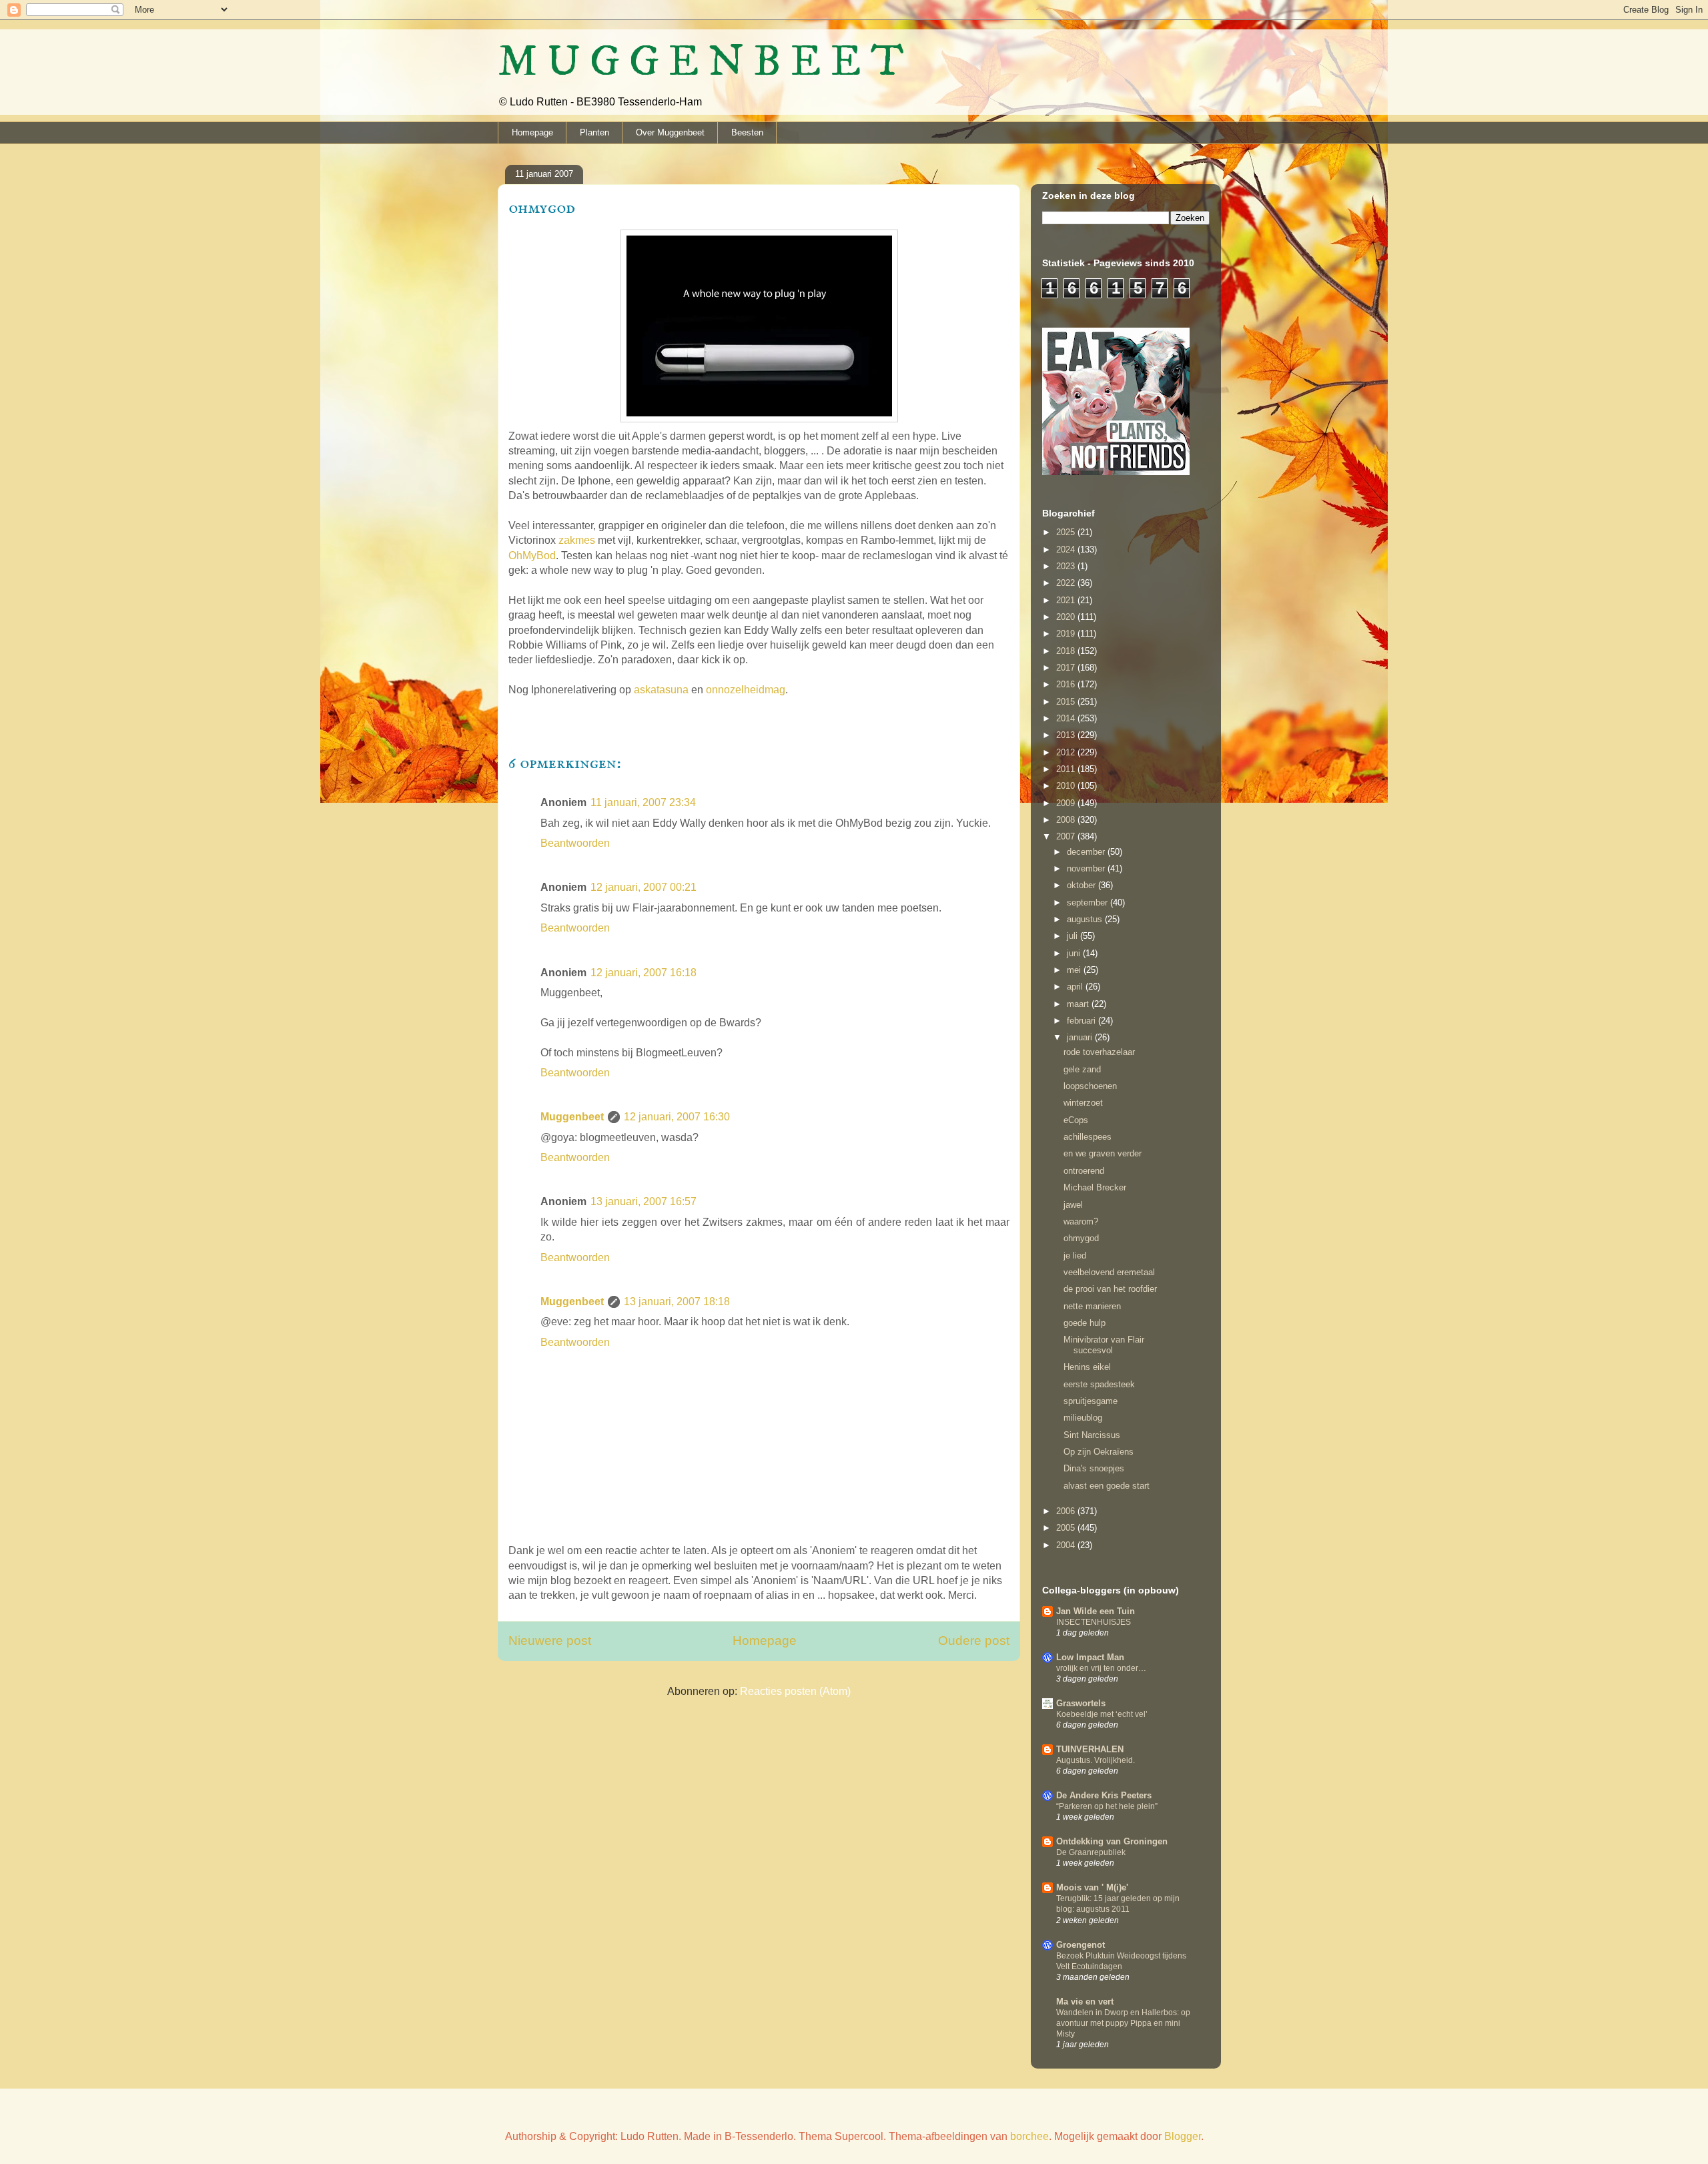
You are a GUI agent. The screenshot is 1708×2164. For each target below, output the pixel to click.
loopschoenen (1090, 1086)
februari (1083, 1021)
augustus (1086, 919)
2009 (1067, 803)
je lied (1075, 1255)
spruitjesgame (1091, 1401)
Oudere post (974, 1641)
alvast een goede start (1107, 1486)
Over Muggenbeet (670, 132)
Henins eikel (1087, 1367)
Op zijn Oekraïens (1099, 1452)
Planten (594, 132)
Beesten (747, 132)
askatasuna (661, 690)
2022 (1067, 583)
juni (1075, 953)
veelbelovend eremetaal (1109, 1272)
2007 (1067, 836)
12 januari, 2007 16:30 (677, 1117)
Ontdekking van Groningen (1112, 1841)
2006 (1067, 1511)
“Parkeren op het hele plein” (1107, 1806)
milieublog (1083, 1418)
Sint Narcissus (1092, 1435)
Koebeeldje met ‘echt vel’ (1102, 1714)
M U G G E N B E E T (701, 62)
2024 (1067, 550)
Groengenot (1081, 1945)
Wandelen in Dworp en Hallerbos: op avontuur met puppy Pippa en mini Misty (1123, 2023)
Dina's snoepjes (1094, 1468)
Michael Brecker (1095, 1187)
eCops (1076, 1120)
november (1087, 868)
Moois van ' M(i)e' (1092, 1887)
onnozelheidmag (746, 690)
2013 (1067, 735)
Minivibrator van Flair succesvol (1104, 1345)
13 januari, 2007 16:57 (644, 1201)
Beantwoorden (575, 843)
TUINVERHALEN (1090, 1749)
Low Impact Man (1090, 1657)
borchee (1029, 2136)
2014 (1067, 718)
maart (1079, 1004)
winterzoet (1083, 1103)
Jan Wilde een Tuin (1096, 1611)
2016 (1067, 684)
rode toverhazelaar (1099, 1052)
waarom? (1081, 1221)
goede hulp (1085, 1323)
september (1089, 903)
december (1087, 852)
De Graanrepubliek (1091, 1852)
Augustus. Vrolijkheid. (1096, 1760)
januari (1081, 1037)
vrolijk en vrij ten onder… (1101, 1668)
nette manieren (1092, 1306)
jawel (1073, 1205)
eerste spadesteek (1099, 1384)
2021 (1067, 600)
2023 (1067, 566)
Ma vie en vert (1085, 2002)
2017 (1067, 668)
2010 (1067, 786)
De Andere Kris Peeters (1104, 1795)
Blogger (1183, 2136)
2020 (1067, 617)
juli (1074, 936)
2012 (1067, 752)
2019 (1067, 634)
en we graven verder (1103, 1153)
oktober (1083, 885)
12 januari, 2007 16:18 (644, 973)
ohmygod (1081, 1238)
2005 (1067, 1528)
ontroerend (1084, 1171)
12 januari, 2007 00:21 (644, 887)
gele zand (1082, 1069)
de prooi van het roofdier (1110, 1289)
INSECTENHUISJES (1094, 1622)
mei (1075, 970)
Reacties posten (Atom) (795, 1691)
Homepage (532, 132)
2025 (1067, 532)
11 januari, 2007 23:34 (643, 802)
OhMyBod (532, 556)
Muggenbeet (572, 1117)
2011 (1067, 769)
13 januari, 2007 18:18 (677, 1302)
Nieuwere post (550, 1641)
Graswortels (1081, 1703)
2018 (1067, 651)
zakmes (577, 540)
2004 (1067, 1545)
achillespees (1088, 1137)
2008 (1067, 820)
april (1076, 987)
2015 (1067, 702)
